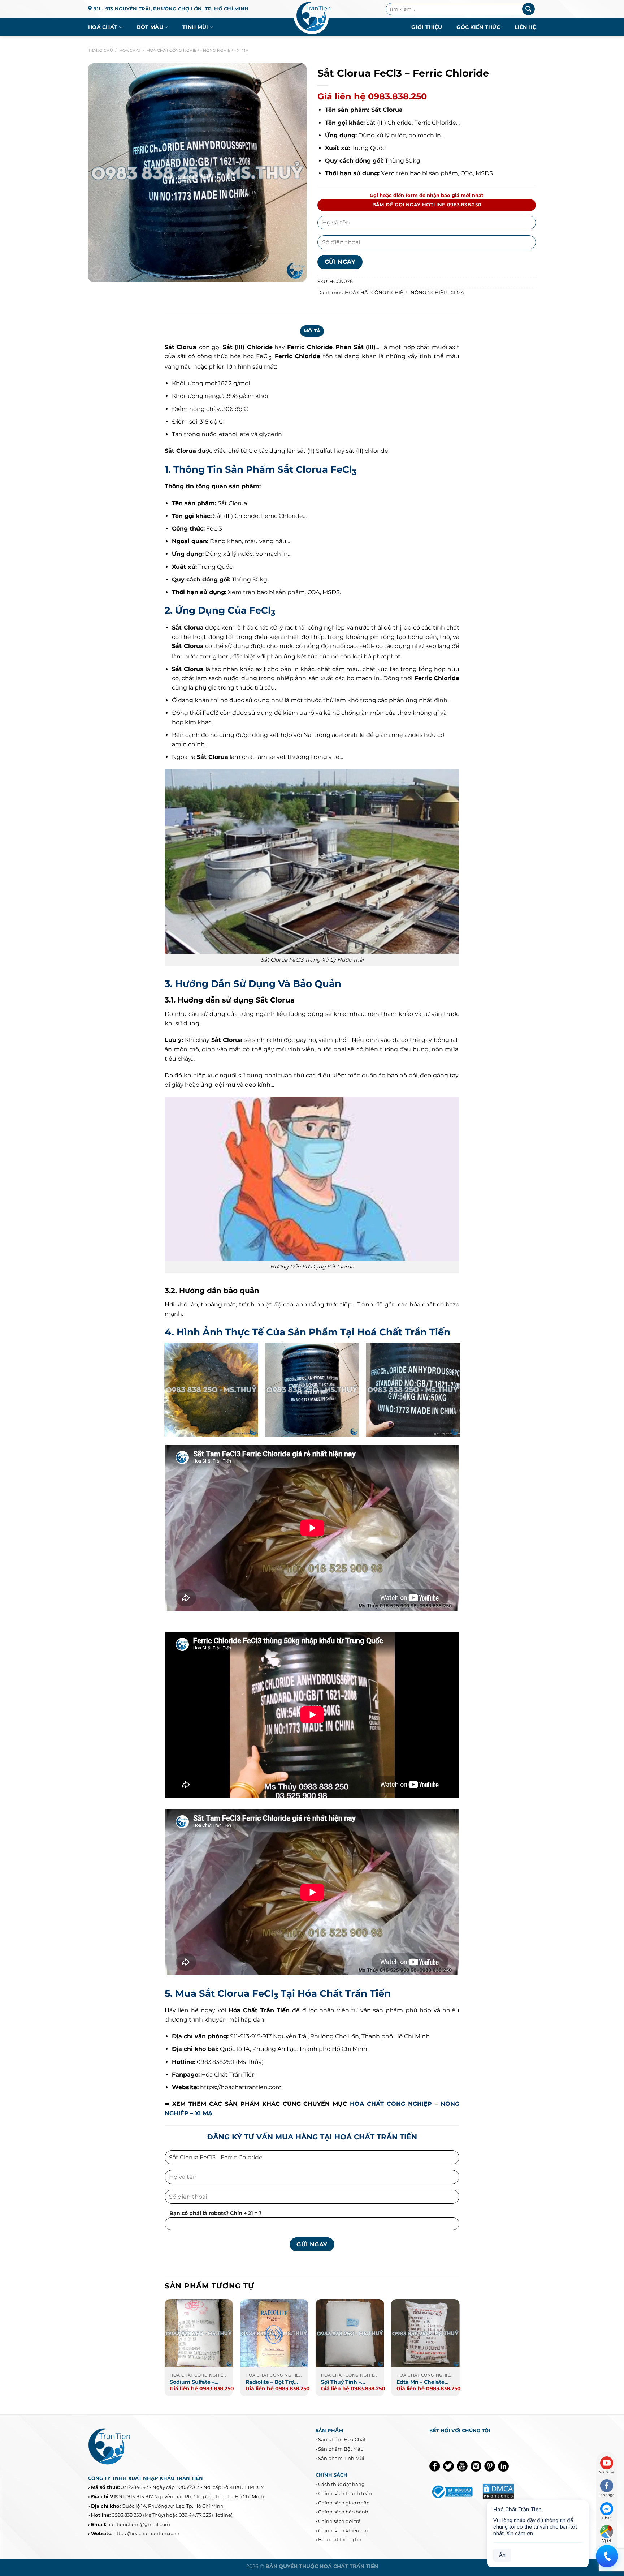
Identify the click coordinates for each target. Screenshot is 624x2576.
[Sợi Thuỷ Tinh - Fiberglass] (350, 2334)
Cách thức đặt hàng (341, 2484)
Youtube (607, 2472)
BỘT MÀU (150, 27)
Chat (607, 2518)
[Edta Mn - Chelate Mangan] (425, 2334)
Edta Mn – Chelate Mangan (421, 2382)
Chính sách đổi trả (339, 2521)
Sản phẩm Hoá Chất (342, 2439)
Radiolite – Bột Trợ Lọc (270, 2382)
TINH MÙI (195, 27)
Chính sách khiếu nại (343, 2530)
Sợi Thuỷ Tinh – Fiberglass (341, 2382)
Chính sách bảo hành (343, 2512)
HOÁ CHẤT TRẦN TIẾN (349, 2566)
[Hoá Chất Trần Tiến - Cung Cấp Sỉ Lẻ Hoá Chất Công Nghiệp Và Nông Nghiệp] (312, 18)
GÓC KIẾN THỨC (478, 27)
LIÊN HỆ (525, 27)
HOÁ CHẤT (103, 27)
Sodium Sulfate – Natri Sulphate (192, 2382)
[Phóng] (98, 273)
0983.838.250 (127, 2515)
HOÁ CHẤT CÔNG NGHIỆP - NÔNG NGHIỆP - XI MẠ (198, 50)
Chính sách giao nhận (344, 2503)
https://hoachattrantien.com (241, 2087)
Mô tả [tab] (312, 331)
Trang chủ (101, 50)
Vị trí (607, 2541)
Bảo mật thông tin (340, 2539)
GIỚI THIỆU (427, 27)
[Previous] (165, 2351)
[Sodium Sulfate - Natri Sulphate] (199, 2334)
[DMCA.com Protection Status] (498, 2491)
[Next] (459, 2351)
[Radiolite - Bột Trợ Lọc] (274, 2334)
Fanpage (606, 2495)
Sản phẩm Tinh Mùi (341, 2458)
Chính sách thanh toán (345, 2493)
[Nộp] (528, 9)
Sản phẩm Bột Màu (341, 2449)
